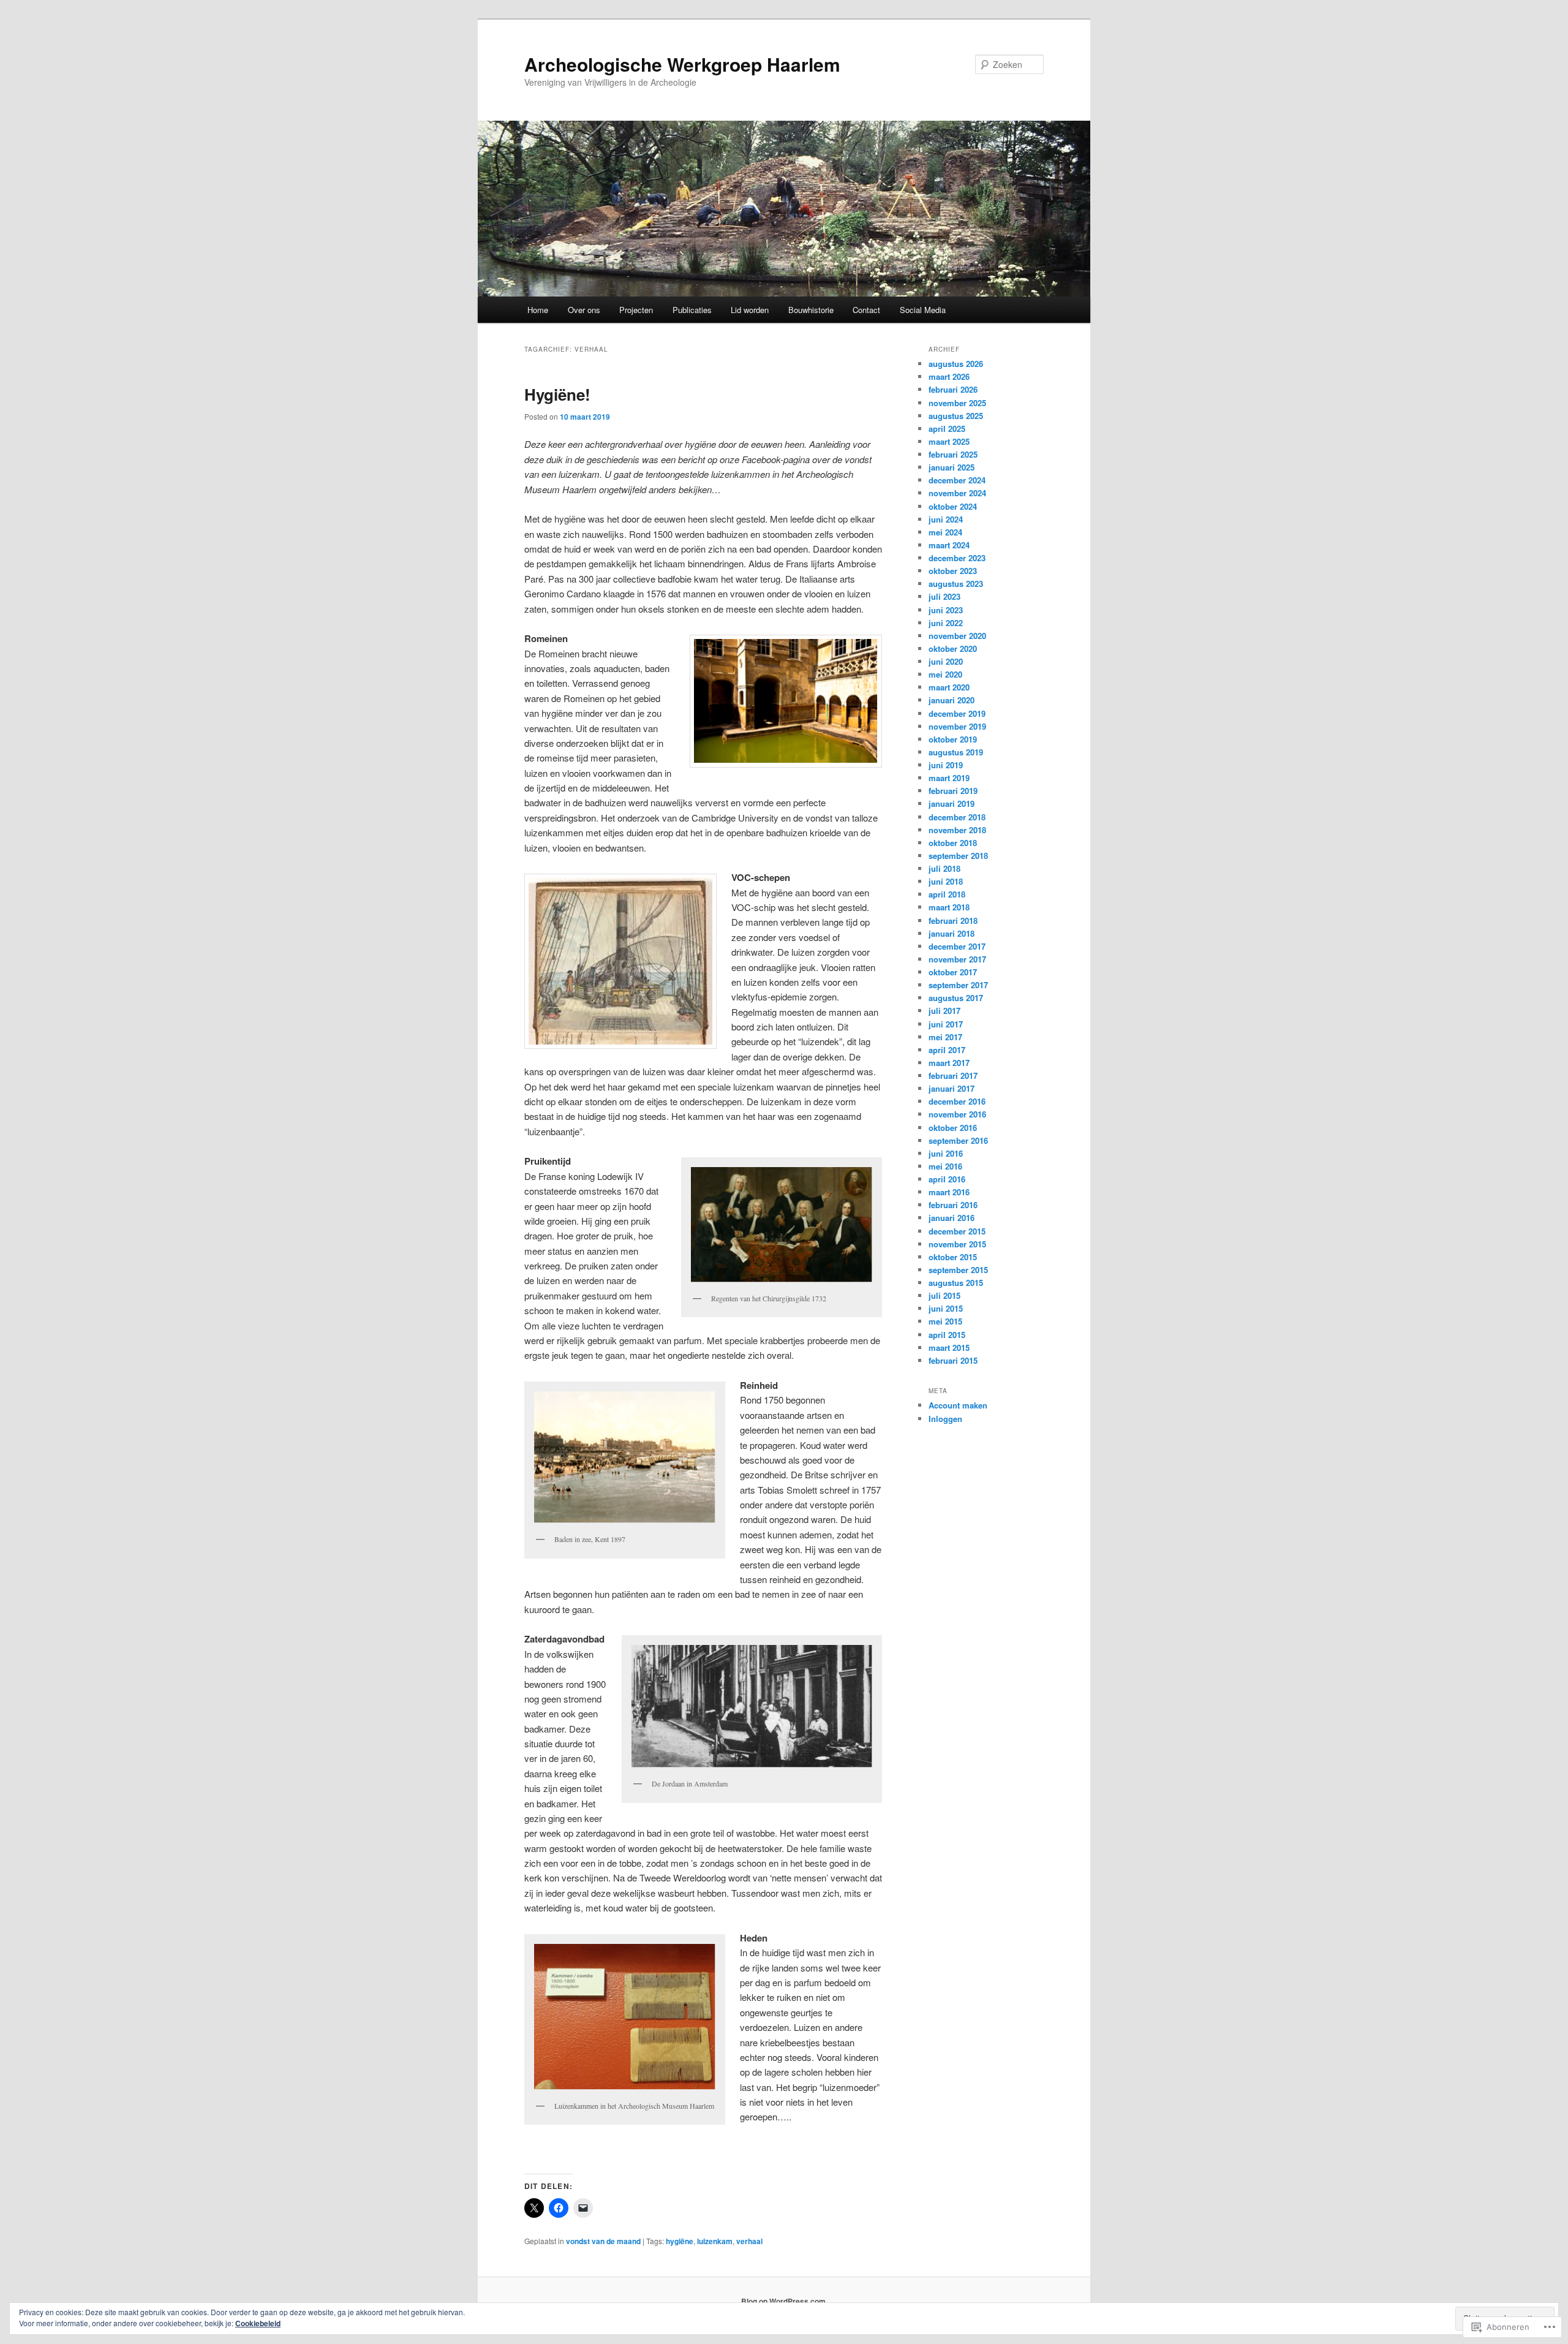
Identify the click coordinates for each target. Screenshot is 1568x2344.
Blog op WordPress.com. (784, 2301)
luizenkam (715, 2241)
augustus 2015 (956, 1283)
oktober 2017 (953, 972)
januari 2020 (952, 700)
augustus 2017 (956, 998)
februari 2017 (953, 1076)
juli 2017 (944, 1011)
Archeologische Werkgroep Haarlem (682, 64)
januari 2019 (952, 803)
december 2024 (957, 480)
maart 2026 (949, 376)
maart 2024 (949, 545)
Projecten (636, 310)
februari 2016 (953, 1205)
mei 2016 (945, 1166)
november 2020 (957, 636)
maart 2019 (949, 778)
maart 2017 (949, 1063)
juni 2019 (946, 765)
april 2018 (947, 894)
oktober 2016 (953, 1128)
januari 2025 (952, 467)
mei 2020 (945, 674)
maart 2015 (949, 1348)
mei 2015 (945, 1321)
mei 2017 (945, 1037)
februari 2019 (953, 791)
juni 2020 (946, 661)
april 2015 (947, 1335)
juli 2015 (944, 1295)
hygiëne (680, 2241)
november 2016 (957, 1114)
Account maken (958, 1405)
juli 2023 (944, 596)
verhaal (749, 2241)
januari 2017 (952, 1088)
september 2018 (958, 856)
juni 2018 (946, 881)
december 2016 (957, 1101)
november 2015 (957, 1244)
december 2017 (957, 946)
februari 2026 (953, 389)
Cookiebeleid (258, 2323)
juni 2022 (946, 623)
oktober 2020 (953, 648)
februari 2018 (953, 921)
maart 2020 (949, 687)
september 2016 (958, 1140)
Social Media (923, 310)
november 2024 (957, 493)
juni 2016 (946, 1153)
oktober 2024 (953, 506)
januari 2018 (952, 933)
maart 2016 (949, 1192)
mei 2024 (945, 532)
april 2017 (947, 1050)
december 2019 (957, 713)
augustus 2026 (956, 364)
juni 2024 (946, 519)
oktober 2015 (953, 1257)
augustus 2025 (956, 416)
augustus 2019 (956, 752)
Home (538, 310)
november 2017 (957, 959)
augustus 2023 (956, 584)
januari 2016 (952, 1218)
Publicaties (692, 310)
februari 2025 (953, 454)
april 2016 (947, 1179)
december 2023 (957, 558)
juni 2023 (946, 610)
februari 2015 (953, 1360)
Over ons (584, 310)
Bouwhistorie (811, 310)
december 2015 (957, 1231)
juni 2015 (946, 1308)
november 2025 (957, 403)
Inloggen (945, 1419)
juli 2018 (944, 868)
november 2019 (957, 726)
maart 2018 (949, 907)
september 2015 (958, 1270)
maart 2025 (949, 441)
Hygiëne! (557, 394)
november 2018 (957, 830)
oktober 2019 (953, 739)
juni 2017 (946, 1024)
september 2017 (958, 985)
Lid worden (750, 310)
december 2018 (957, 817)
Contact (866, 310)
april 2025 (947, 429)
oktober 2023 (953, 571)
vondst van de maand (603, 2241)
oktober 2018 (953, 843)
